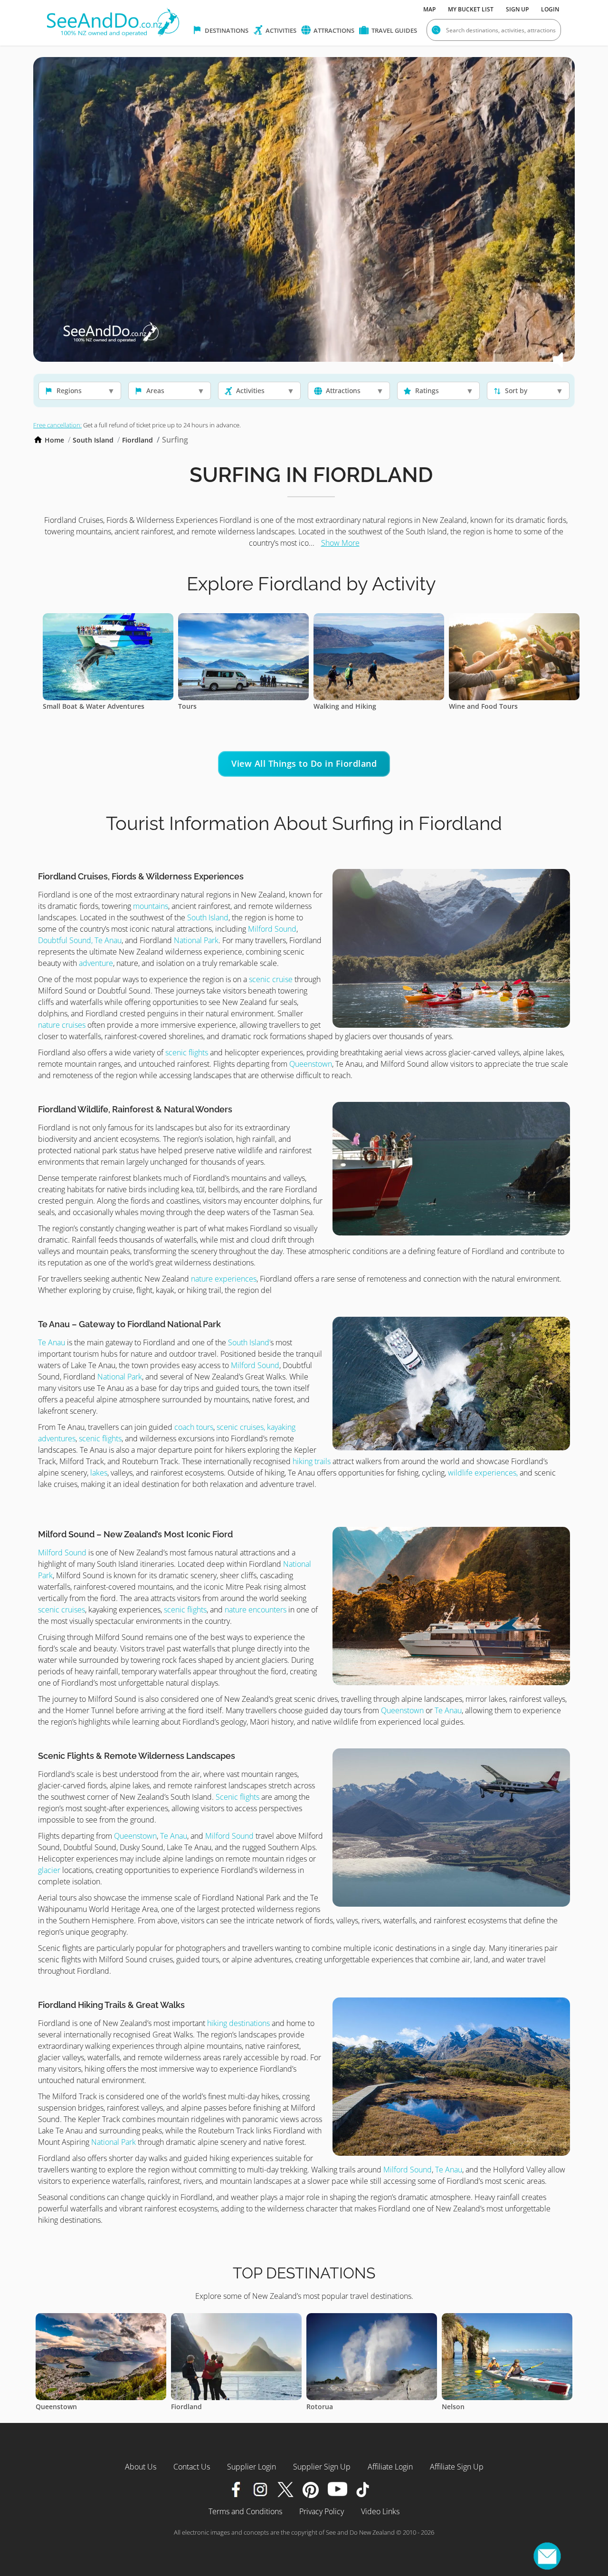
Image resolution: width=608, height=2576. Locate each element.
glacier (49, 1870)
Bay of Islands (362, 2407)
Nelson (215, 2407)
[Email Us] (547, 2556)
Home (54, 440)
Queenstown (311, 1064)
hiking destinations (238, 2023)
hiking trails (311, 1461)
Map (429, 9)
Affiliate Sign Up (457, 2467)
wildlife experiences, (483, 1473)
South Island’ (249, 1342)
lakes (98, 1473)
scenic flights (187, 1052)
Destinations (226, 30)
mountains (151, 906)
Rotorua (82, 2407)
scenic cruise (271, 979)
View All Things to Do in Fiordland (304, 763)
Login (550, 9)
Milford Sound (272, 929)
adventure (96, 963)
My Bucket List (471, 9)
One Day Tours (506, 706)
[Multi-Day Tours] (276, 619)
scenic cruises (62, 1610)
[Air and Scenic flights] (141, 619)
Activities (280, 30)
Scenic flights (238, 1797)
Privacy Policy (322, 2511)
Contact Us (192, 2467)
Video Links (380, 2511)
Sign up (517, 9)
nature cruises (62, 1025)
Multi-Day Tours (237, 706)
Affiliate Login (390, 2467)
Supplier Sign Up (322, 2467)
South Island (93, 440)
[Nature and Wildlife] (412, 619)
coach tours (194, 1427)
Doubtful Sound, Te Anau (80, 940)
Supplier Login (252, 2467)
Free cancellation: (57, 425)
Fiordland (138, 440)
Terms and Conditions (245, 2511)
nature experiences (224, 1279)
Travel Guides (394, 30)
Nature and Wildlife (378, 706)
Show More (340, 543)
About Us (141, 2467)
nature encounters (256, 1610)
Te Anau (52, 1342)
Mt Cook (488, 2407)
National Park (196, 940)
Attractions (333, 30)
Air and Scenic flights (109, 706)
